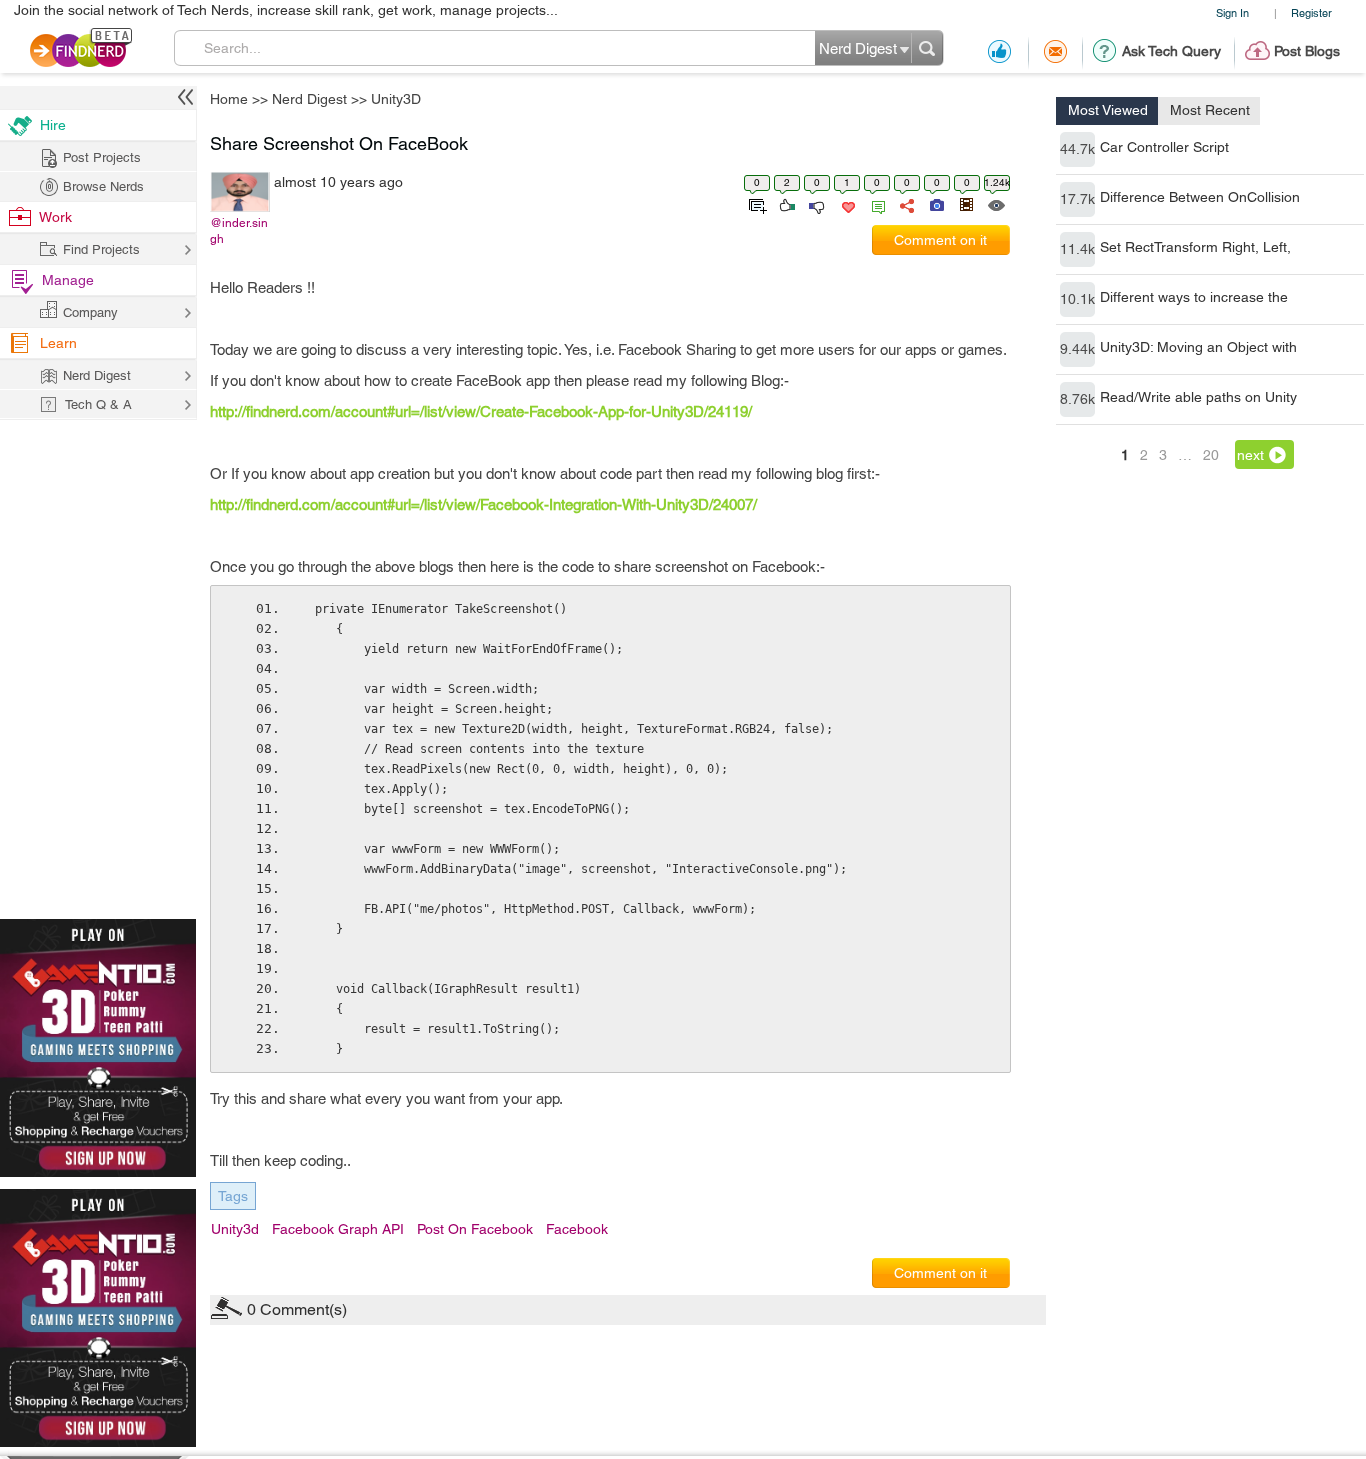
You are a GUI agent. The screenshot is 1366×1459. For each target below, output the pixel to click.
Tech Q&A (793, 898)
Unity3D (842, 572)
